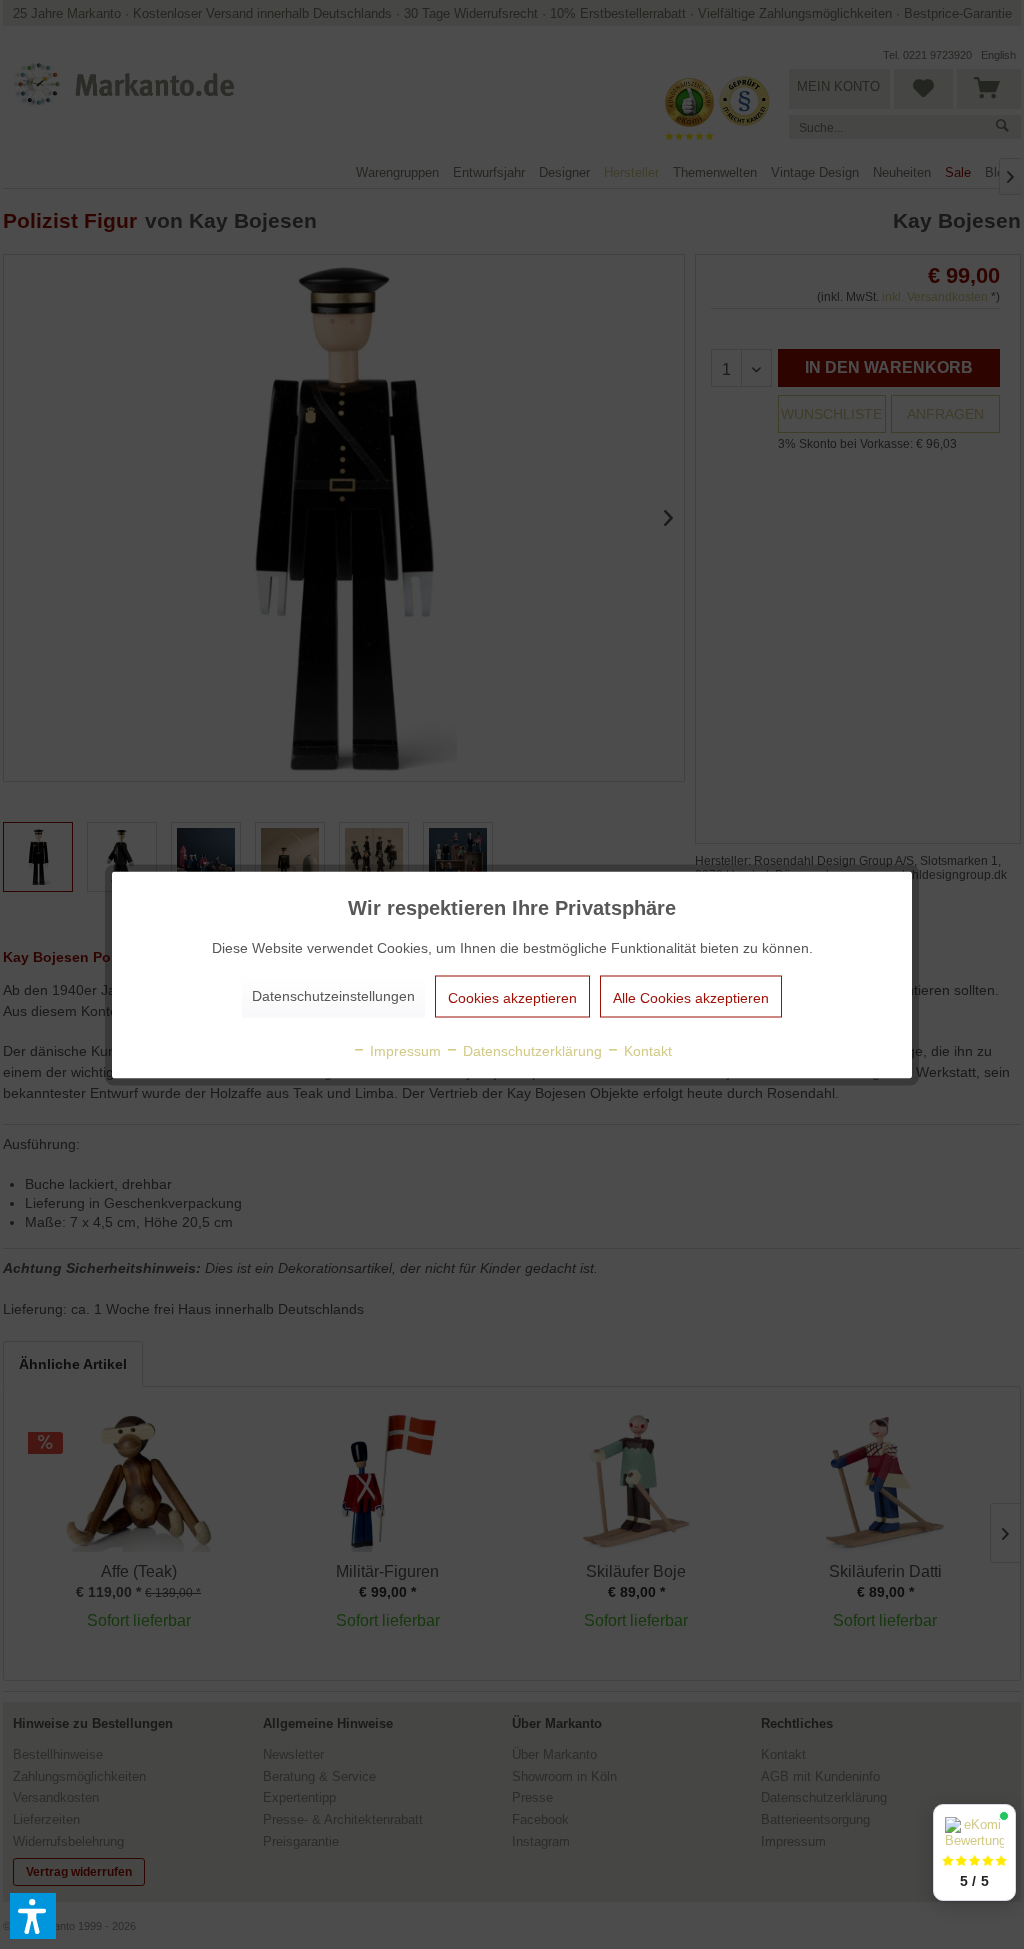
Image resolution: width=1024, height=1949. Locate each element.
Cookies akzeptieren (512, 997)
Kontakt (646, 1050)
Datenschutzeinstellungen (333, 995)
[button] (33, 1916)
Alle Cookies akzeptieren (691, 997)
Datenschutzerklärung (530, 1050)
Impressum (403, 1050)
